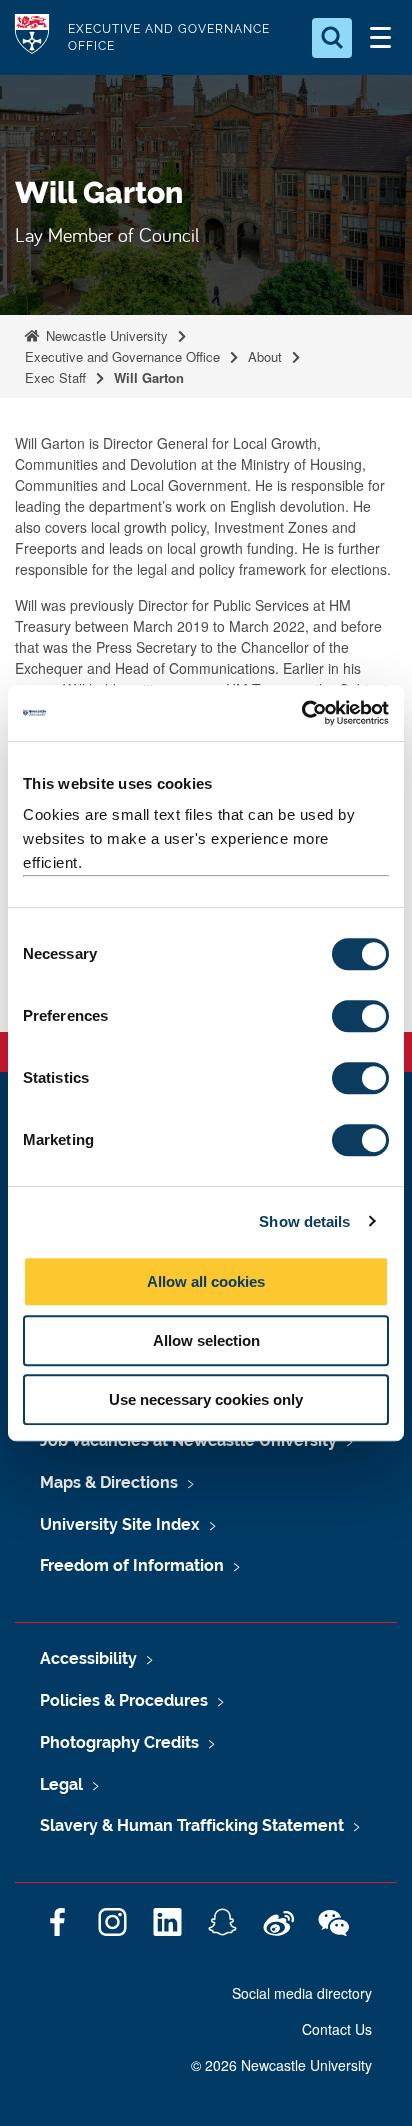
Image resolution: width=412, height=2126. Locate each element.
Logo (32, 37)
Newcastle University (105, 335)
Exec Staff (55, 377)
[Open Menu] (380, 38)
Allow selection (206, 1340)
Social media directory (302, 1993)
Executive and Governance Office (122, 356)
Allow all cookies (206, 1281)
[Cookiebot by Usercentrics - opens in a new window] (301, 713)
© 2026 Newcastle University (281, 2065)
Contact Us (337, 2029)
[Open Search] (332, 38)
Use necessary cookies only (206, 1399)
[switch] (360, 1016)
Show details (304, 1221)
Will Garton (151, 377)
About (265, 356)
